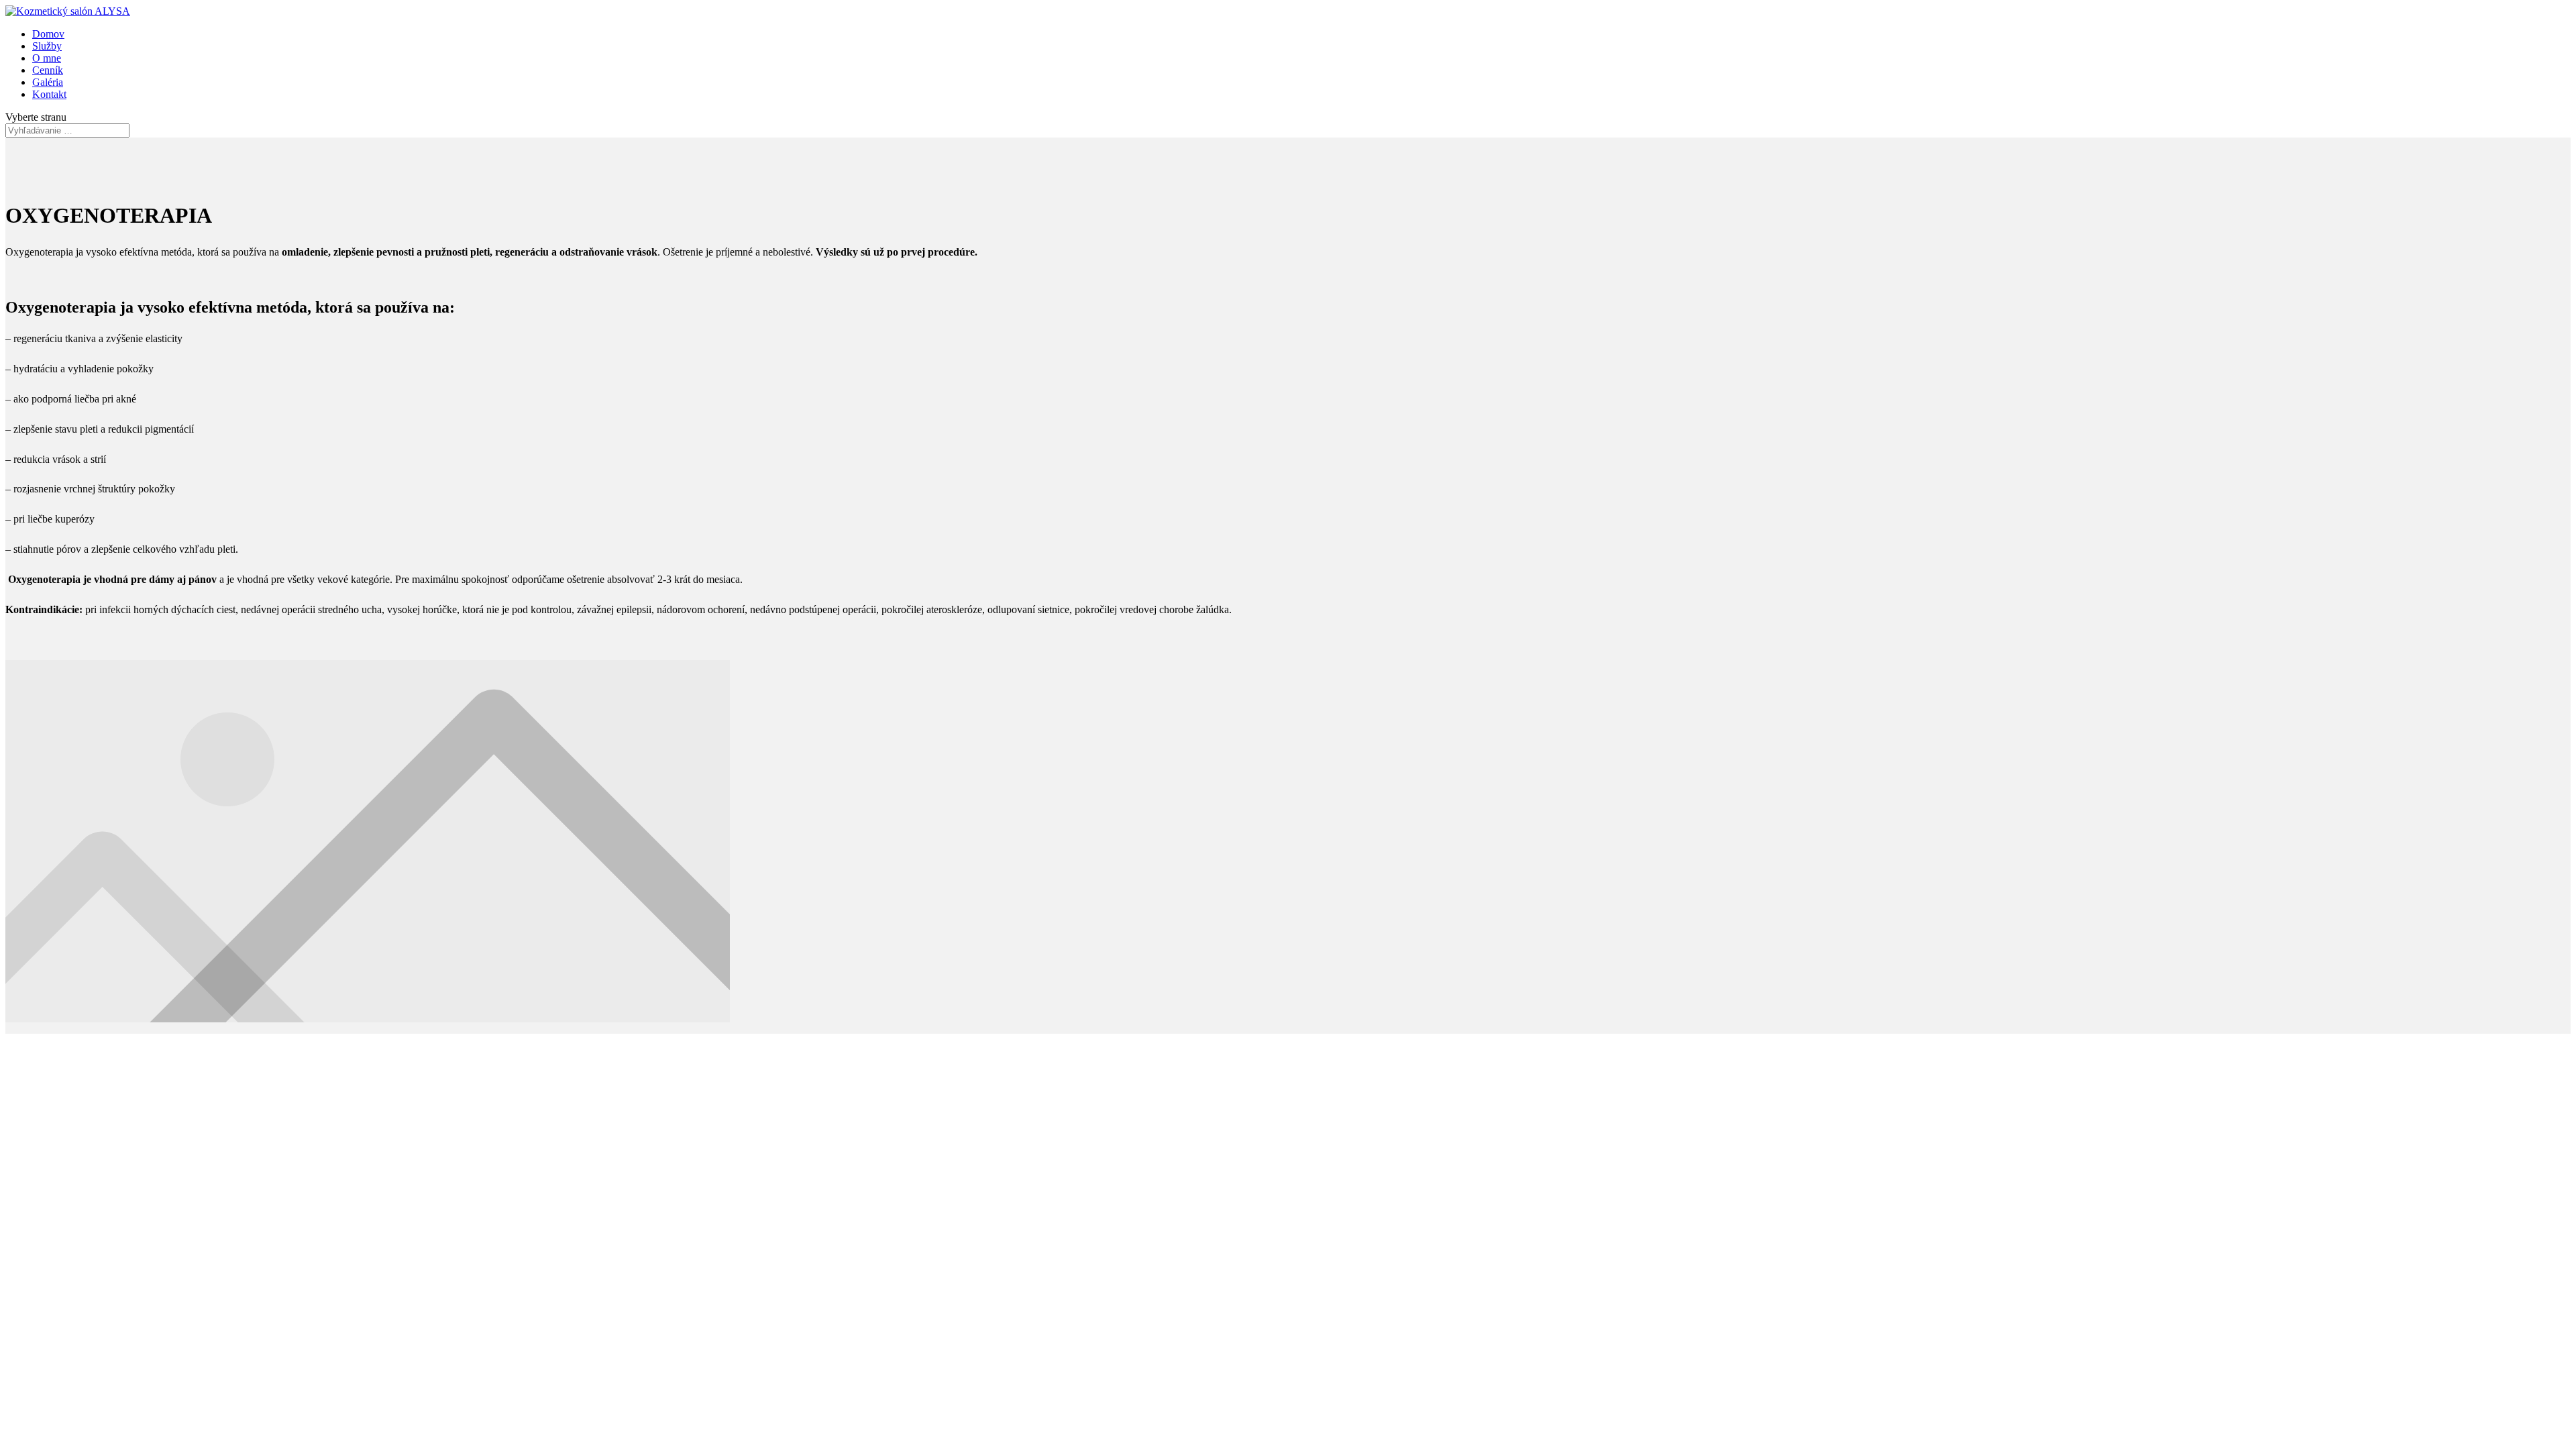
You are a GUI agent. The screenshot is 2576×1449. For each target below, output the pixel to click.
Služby (47, 46)
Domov (48, 34)
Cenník (48, 70)
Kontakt (49, 94)
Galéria (48, 82)
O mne (47, 58)
